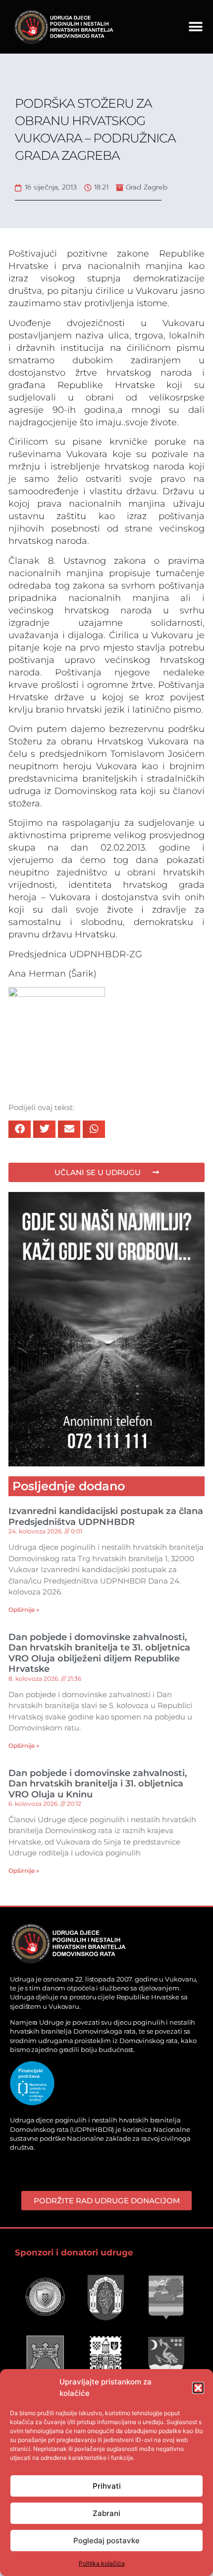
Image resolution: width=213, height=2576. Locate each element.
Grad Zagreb (147, 187)
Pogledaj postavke (106, 2541)
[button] (198, 2388)
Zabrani (106, 2513)
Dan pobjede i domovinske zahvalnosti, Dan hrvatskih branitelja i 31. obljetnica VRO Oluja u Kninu (98, 1784)
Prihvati (107, 2486)
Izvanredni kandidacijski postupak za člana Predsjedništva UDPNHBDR (106, 1517)
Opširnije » (24, 1610)
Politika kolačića (102, 2563)
